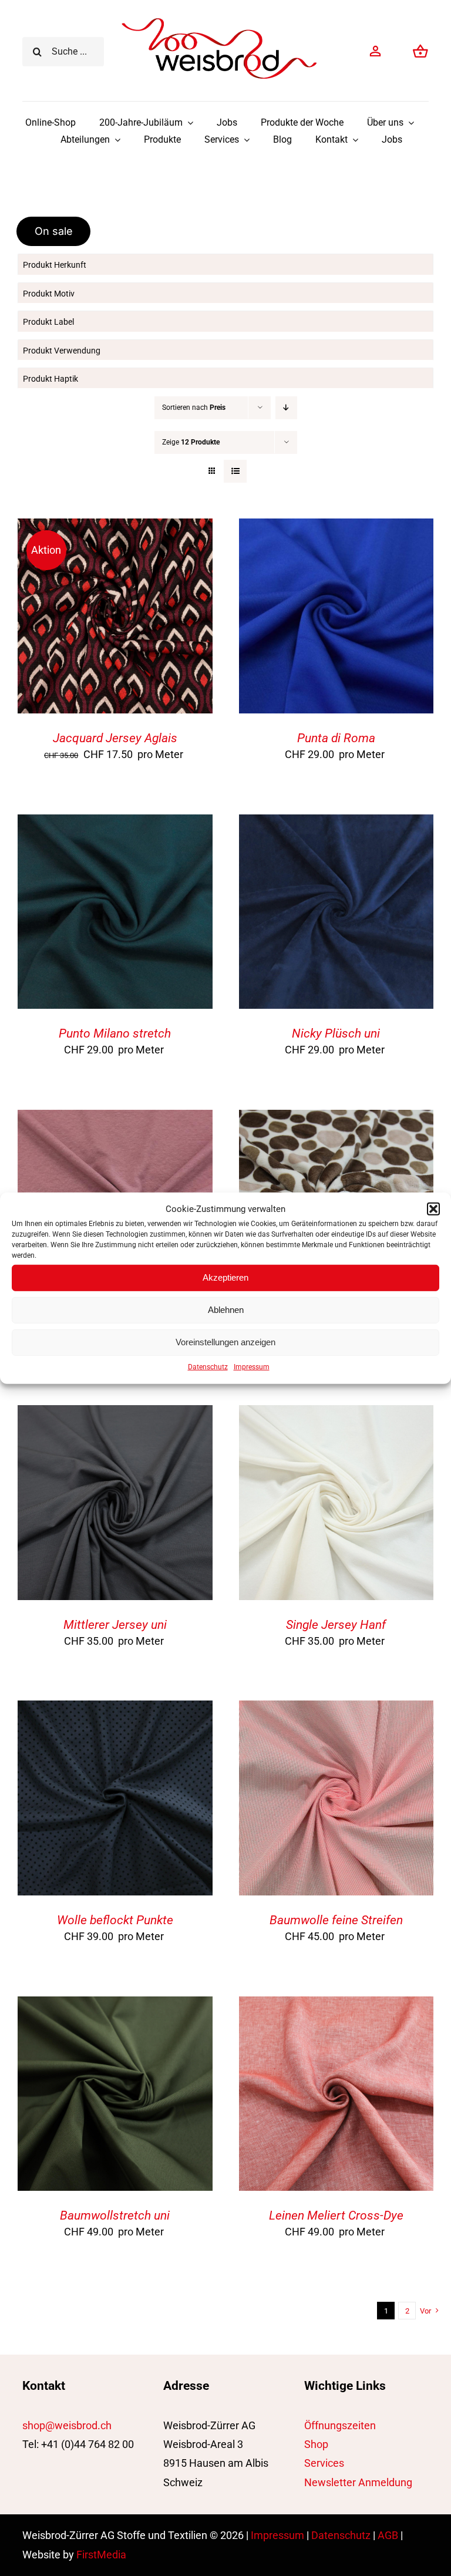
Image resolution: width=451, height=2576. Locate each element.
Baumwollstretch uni (115, 2215)
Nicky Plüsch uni (336, 1033)
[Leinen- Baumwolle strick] (115, 1119)
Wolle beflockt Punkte (115, 1920)
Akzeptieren (225, 1277)
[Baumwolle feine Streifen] (336, 1710)
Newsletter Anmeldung (358, 2482)
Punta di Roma (336, 738)
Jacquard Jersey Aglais (115, 738)
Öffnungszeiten (340, 2425)
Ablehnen (226, 1310)
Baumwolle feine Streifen (336, 1920)
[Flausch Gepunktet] (336, 1119)
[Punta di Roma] (336, 528)
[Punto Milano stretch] (115, 824)
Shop (316, 2444)
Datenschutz (208, 1366)
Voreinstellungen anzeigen (225, 1342)
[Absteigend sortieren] (286, 408)
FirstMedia (101, 2555)
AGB (388, 2535)
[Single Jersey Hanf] (336, 1414)
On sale (54, 231)
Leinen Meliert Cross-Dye (336, 2215)
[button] (433, 1209)
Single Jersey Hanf (336, 1625)
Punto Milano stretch (115, 1033)
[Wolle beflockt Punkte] (115, 1710)
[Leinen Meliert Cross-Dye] (336, 2006)
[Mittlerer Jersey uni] (115, 1414)
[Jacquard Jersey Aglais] (115, 528)
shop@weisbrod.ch (67, 2425)
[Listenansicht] (235, 471)
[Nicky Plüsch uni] (336, 824)
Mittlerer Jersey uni (115, 1625)
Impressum (252, 1366)
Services (324, 2463)
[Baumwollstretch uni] (115, 2006)
